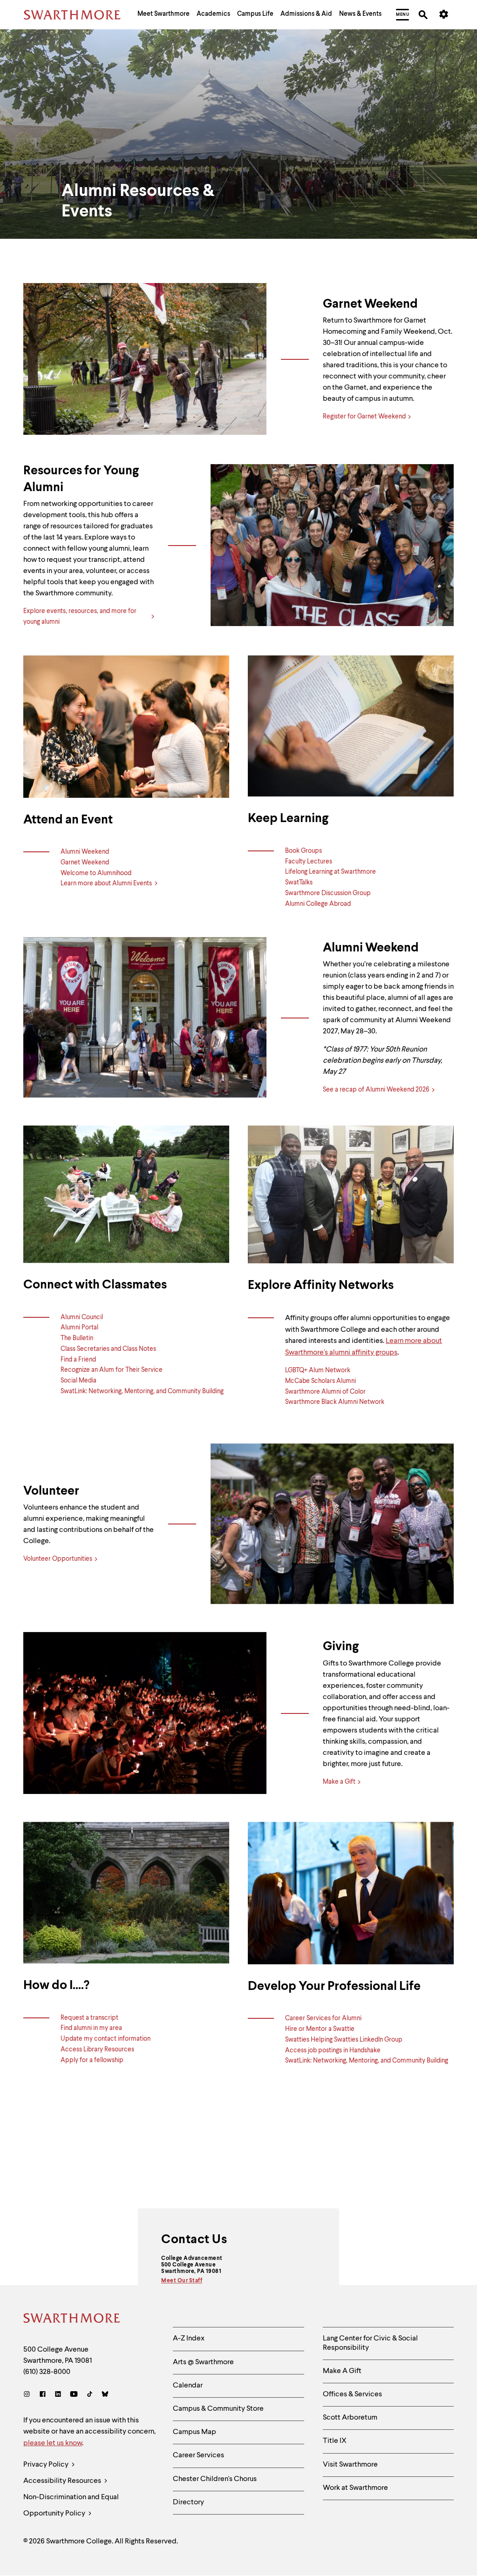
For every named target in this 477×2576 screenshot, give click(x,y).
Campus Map (194, 2432)
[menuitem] (164, 15)
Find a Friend (78, 1360)
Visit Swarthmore (350, 2465)
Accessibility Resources (63, 2481)
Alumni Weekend (85, 852)
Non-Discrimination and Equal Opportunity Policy (71, 2505)
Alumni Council (82, 1317)
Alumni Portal (79, 1328)
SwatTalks (299, 883)
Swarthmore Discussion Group (328, 893)
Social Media (78, 1381)
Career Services (198, 2455)
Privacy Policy (47, 2465)
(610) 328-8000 (47, 2372)
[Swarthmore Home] (72, 2320)
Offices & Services (352, 2394)
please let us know (53, 2443)
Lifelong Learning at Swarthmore (330, 872)
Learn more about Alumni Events (107, 883)
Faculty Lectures (309, 862)
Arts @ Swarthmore (203, 2362)
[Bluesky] (105, 2395)
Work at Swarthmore (355, 2488)
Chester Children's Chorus (215, 2479)
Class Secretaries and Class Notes (108, 1349)
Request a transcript (89, 2018)
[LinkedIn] (58, 2395)
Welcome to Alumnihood (96, 873)
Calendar (188, 2386)
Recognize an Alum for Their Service (112, 1370)
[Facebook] (43, 2395)
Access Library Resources (97, 2050)
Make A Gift (342, 2371)
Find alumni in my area (91, 2028)
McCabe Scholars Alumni (320, 1381)
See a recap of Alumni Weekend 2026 (376, 1090)
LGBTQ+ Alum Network (318, 1370)
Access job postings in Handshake (333, 2050)
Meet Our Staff (182, 2281)
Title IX (335, 2441)
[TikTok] (90, 2395)
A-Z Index (189, 2339)
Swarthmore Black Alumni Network (335, 1402)
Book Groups (303, 851)
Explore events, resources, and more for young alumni (80, 617)
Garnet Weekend (85, 863)
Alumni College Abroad (318, 904)
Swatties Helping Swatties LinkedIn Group (344, 2040)
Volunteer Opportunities (58, 1559)
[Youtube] (74, 2395)
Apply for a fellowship (92, 2060)
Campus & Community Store (218, 2409)
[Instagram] (29, 2395)
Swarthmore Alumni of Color (325, 1392)
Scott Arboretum (350, 2418)
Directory (188, 2502)
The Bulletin (77, 1338)
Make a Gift (339, 1782)
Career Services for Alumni (323, 2018)
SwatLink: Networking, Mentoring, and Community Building (142, 1391)
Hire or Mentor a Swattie (320, 2029)
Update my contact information (106, 2039)
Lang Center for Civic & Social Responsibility (370, 2343)
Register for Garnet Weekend (364, 417)
